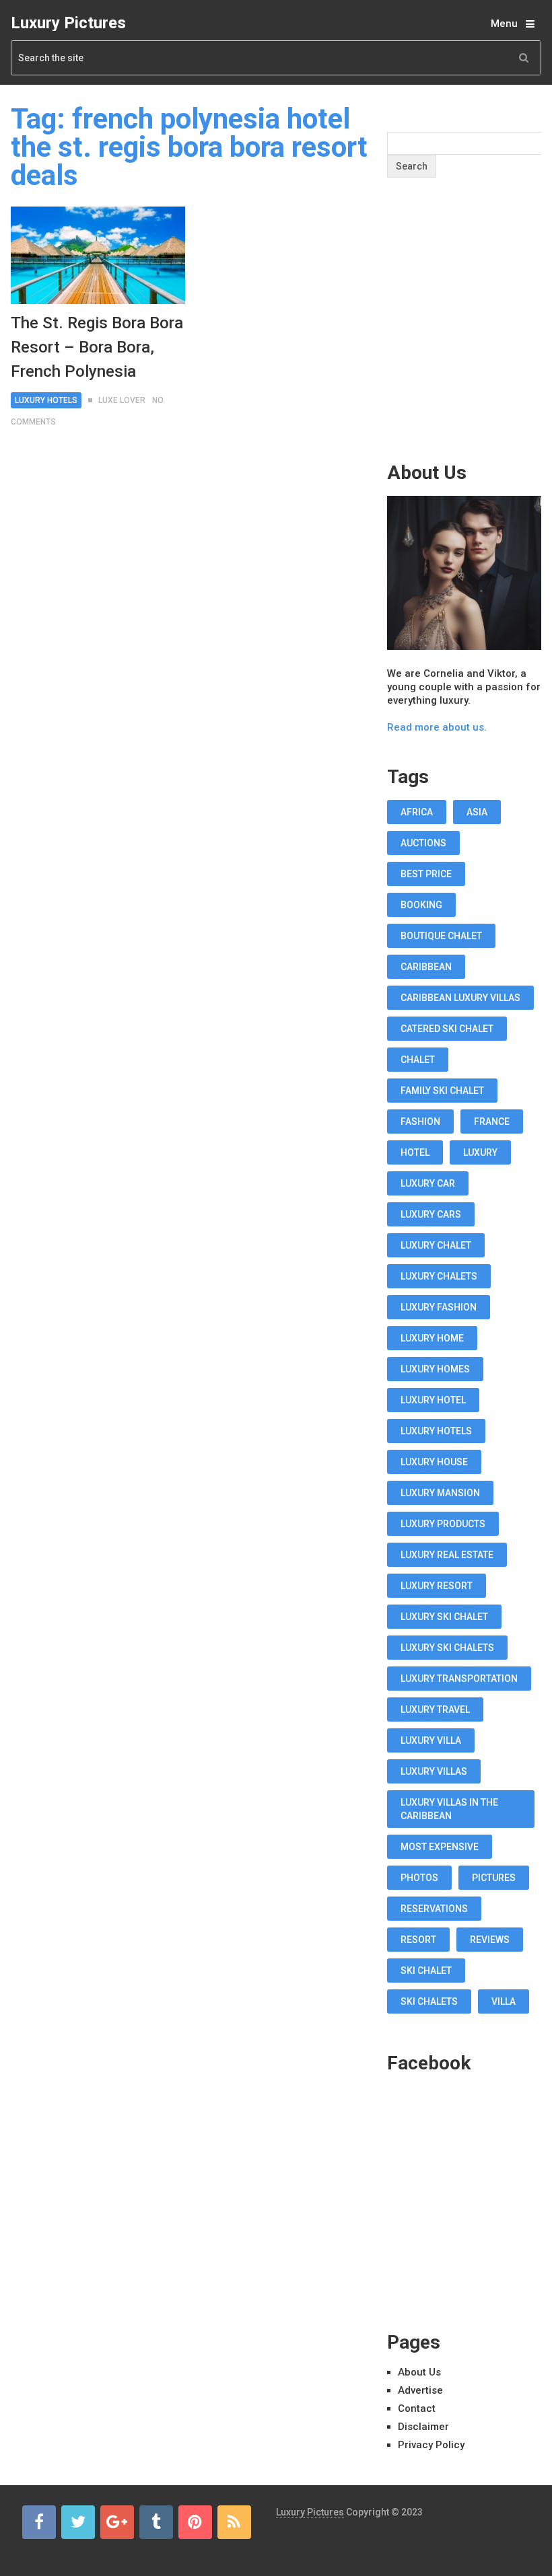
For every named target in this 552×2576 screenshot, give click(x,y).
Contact (417, 2408)
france (492, 1121)
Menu (504, 24)
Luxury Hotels (46, 400)
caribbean (426, 967)
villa (504, 2001)
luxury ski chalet (444, 1617)
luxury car (428, 1183)
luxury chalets (439, 1276)
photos (419, 1878)
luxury (480, 1152)
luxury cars (431, 1214)
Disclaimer (423, 2427)
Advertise (420, 2390)
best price (426, 874)
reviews (490, 1940)
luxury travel (435, 1709)
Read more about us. (437, 727)
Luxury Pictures (68, 23)
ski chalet (426, 1971)
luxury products (443, 1524)
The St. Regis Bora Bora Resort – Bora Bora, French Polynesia (97, 347)
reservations (434, 1909)
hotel (415, 1152)
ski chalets (429, 2001)
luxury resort (437, 1586)
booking (421, 905)
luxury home (432, 1338)
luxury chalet (436, 1245)
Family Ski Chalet (442, 1091)
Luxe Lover (122, 400)
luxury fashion (439, 1307)
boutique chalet (441, 936)
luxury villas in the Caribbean (449, 1809)
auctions (423, 843)
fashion (420, 1121)
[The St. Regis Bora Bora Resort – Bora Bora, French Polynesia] (98, 255)
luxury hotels (436, 1431)
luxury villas (434, 1771)
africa (417, 812)
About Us (419, 2372)
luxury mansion (440, 1493)
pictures (494, 1878)
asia (477, 812)
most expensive (440, 1847)
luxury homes (435, 1369)
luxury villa (431, 1740)
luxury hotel (433, 1400)
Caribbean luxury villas (460, 998)
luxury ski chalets (447, 1648)
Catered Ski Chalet (447, 1029)
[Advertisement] (470, 346)
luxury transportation (459, 1679)
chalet (418, 1060)
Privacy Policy (431, 2445)
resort (418, 1940)
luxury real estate (447, 1555)
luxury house (434, 1462)
